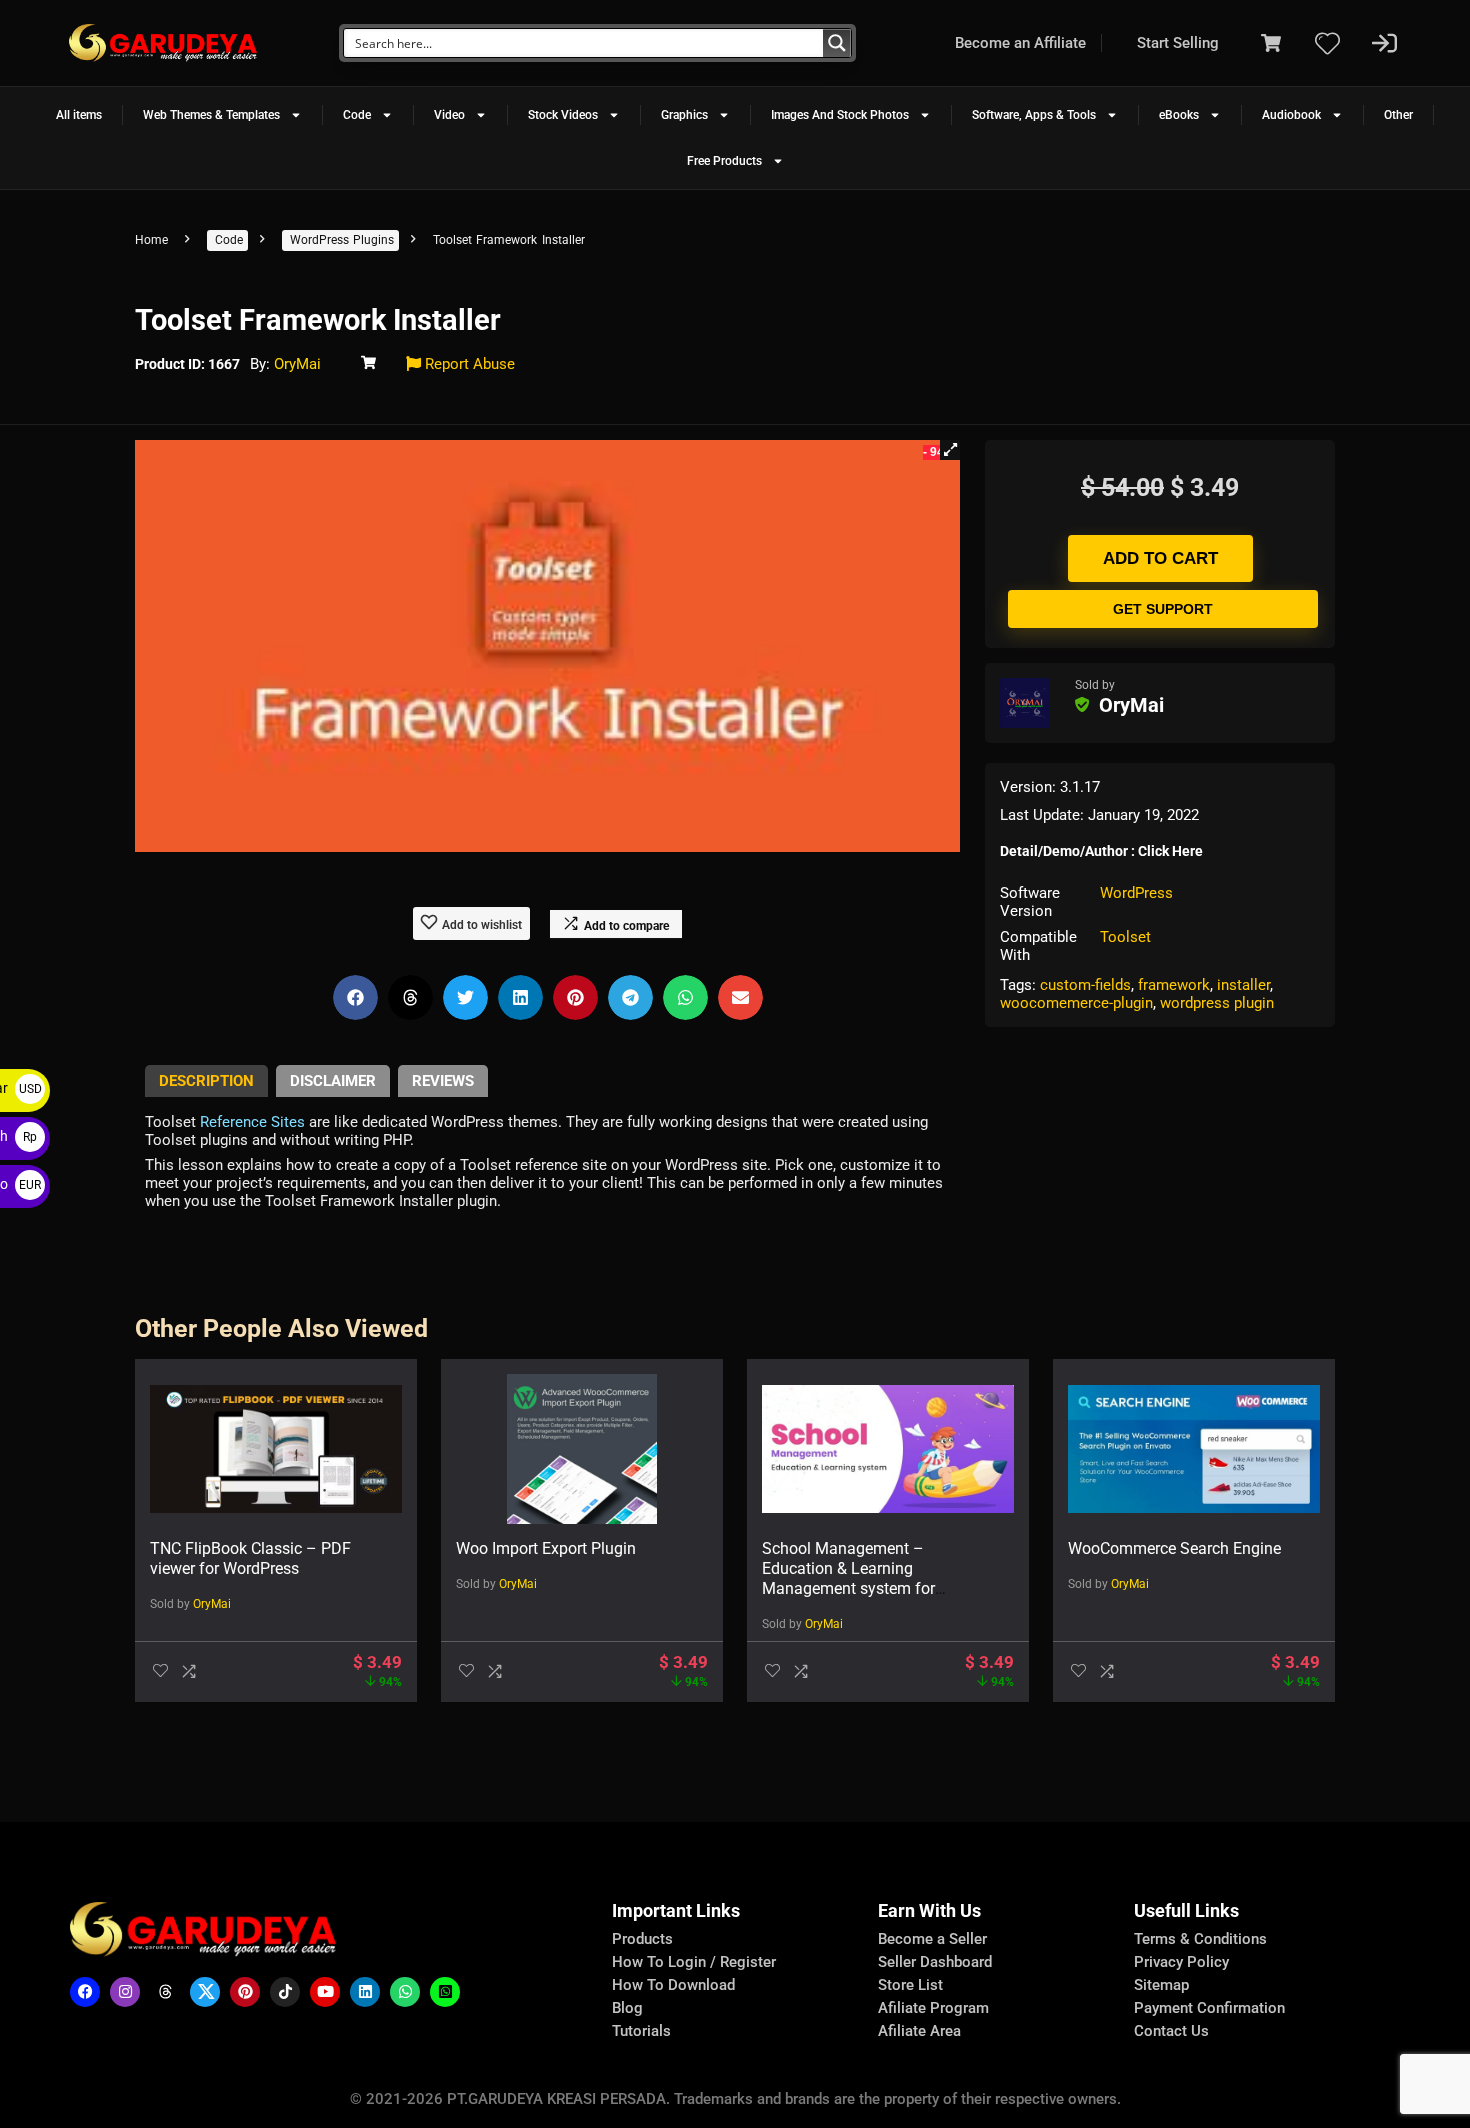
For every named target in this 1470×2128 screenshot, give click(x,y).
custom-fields (1085, 985)
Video (449, 115)
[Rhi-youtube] (325, 1992)
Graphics (684, 115)
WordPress (1136, 893)
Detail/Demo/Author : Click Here (1101, 851)
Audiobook (1291, 115)
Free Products (724, 161)
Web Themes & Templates (211, 115)
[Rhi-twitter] (205, 1992)
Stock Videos (563, 115)
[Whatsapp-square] (445, 1992)
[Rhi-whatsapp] (405, 1992)
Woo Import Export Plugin (546, 1548)
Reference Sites (252, 1122)
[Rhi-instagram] (125, 1992)
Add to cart (1160, 558)
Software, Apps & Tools (1034, 115)
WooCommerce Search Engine (1174, 1548)
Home (151, 240)
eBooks (1179, 115)
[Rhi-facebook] (85, 1992)
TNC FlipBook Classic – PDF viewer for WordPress (250, 1558)
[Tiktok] (285, 1992)
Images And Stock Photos (840, 115)
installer (1243, 985)
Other (1398, 115)
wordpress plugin (1217, 1003)
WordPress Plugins (342, 240)
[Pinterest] (245, 1992)
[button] (950, 450)
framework (1174, 985)
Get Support (1163, 609)
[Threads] (165, 1992)
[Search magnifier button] (837, 43)
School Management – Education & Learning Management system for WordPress (848, 1578)
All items (79, 115)
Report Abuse (468, 364)
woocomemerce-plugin (1076, 1003)
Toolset (1125, 937)
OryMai (297, 364)
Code (357, 115)
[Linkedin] (365, 1992)
